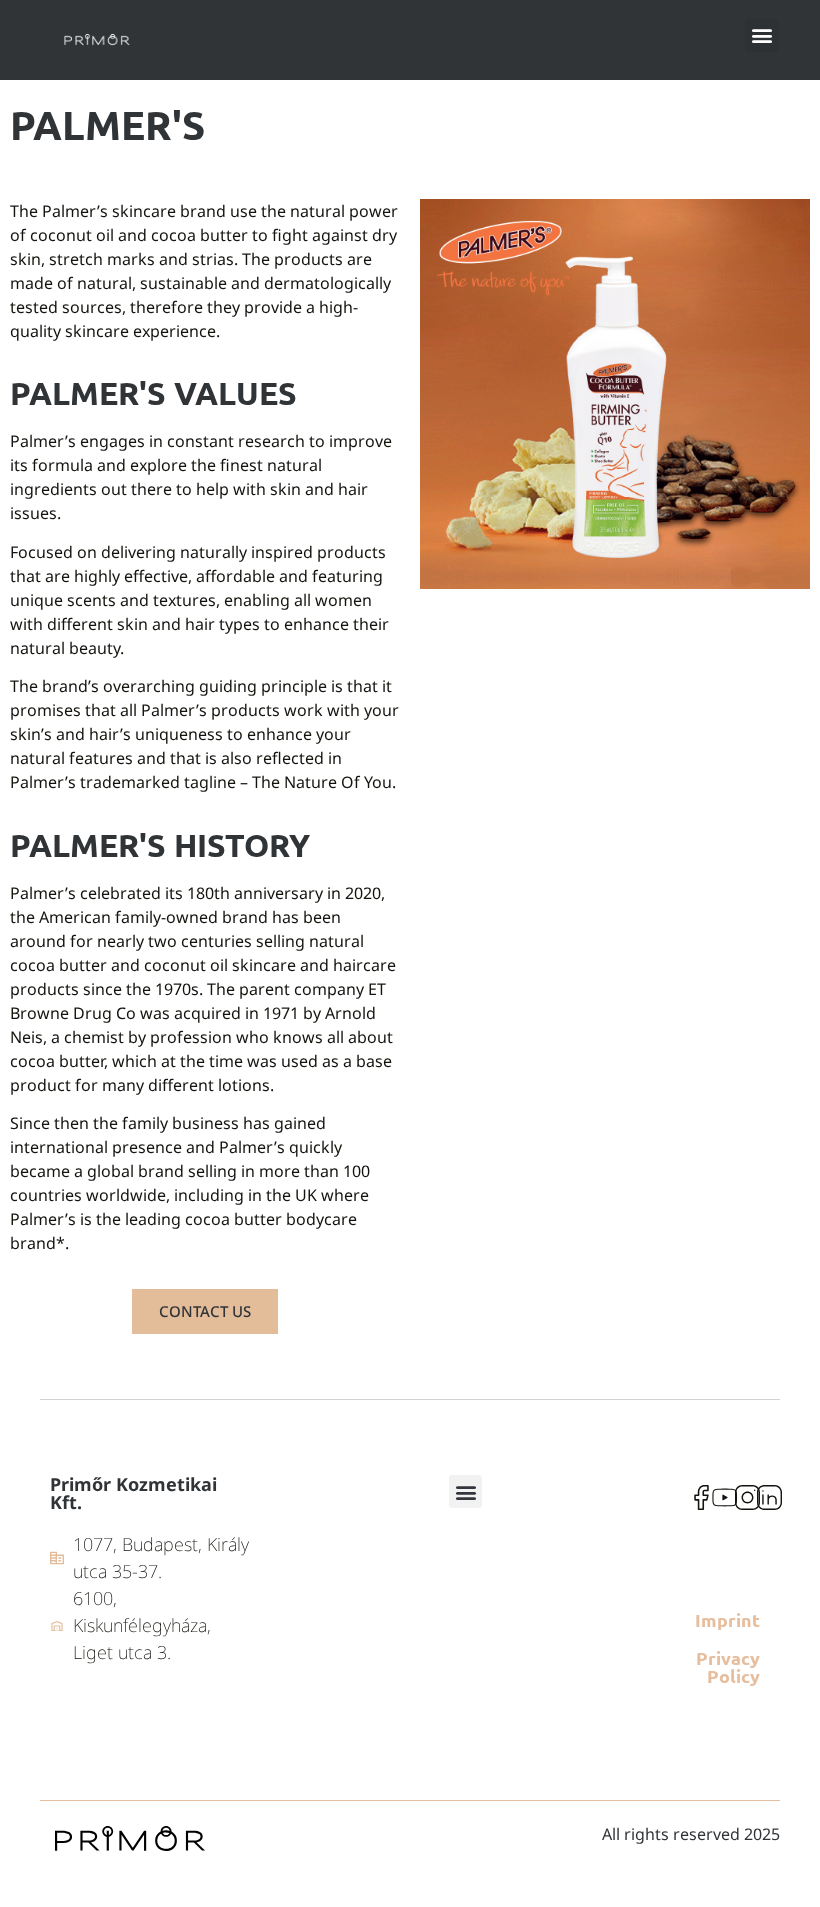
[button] (761, 35)
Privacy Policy (728, 1666)
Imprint (727, 1619)
